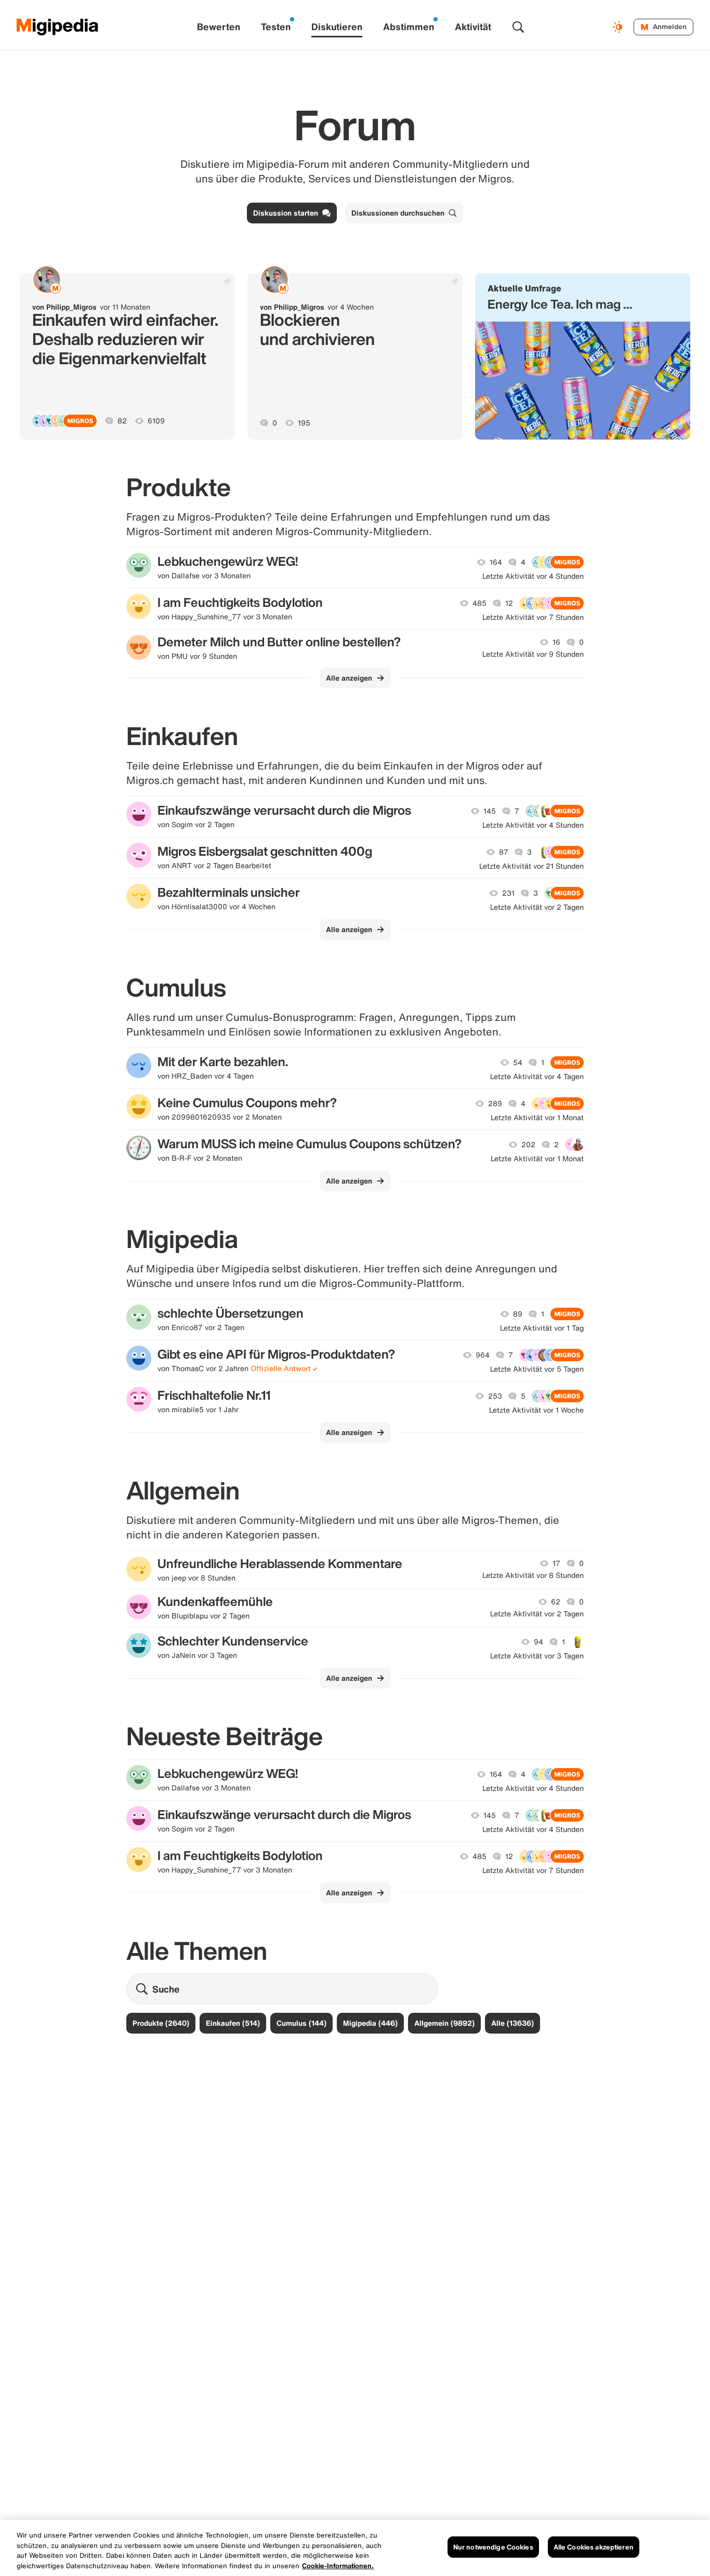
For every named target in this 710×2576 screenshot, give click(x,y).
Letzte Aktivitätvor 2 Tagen (537, 907)
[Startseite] (58, 27)
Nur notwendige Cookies (493, 2547)
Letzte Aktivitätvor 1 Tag (542, 1328)
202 (528, 1145)
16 (556, 642)
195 (304, 423)
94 (538, 1642)
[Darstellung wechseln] (619, 27)
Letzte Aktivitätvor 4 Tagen (537, 1077)
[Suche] (518, 27)
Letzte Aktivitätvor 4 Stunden (533, 576)
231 (508, 893)
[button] (583, 356)
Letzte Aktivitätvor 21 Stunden (531, 866)
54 (518, 1063)
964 (483, 1355)
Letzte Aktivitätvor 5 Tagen (537, 1369)
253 (495, 1396)
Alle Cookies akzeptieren (594, 2547)
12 (509, 603)
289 (495, 1104)
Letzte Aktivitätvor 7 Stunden (533, 617)
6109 (156, 421)
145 (490, 811)
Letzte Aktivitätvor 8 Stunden (533, 1575)
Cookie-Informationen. (338, 2565)
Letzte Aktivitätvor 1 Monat (537, 1118)
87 (504, 852)
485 (479, 603)
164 (496, 562)
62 (556, 1602)
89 (518, 1314)
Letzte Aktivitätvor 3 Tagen (537, 1656)
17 (556, 1563)
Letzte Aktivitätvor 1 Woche (536, 1410)
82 (122, 421)
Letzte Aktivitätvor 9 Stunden (533, 654)
